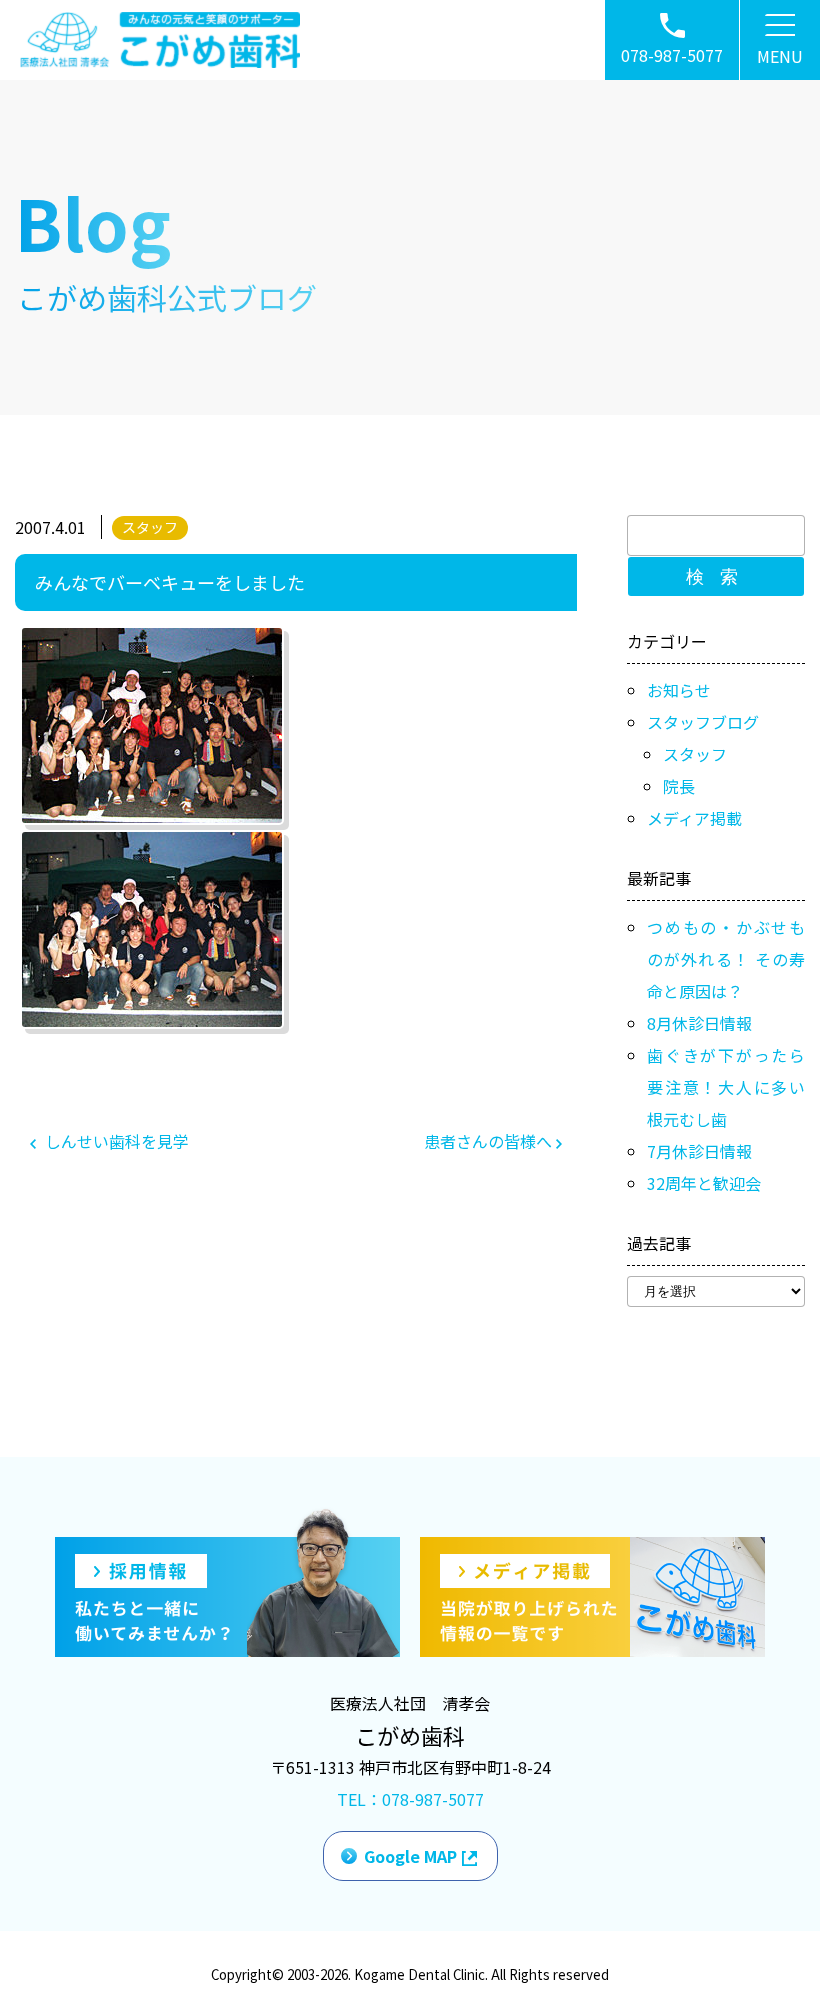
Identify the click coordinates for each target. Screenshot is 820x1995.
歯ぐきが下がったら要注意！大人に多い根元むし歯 (726, 1087)
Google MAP (410, 1856)
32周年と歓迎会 (704, 1183)
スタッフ (150, 527)
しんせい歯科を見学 (115, 1141)
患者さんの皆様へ (490, 1141)
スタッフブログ (703, 722)
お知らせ (679, 690)
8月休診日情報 (699, 1023)
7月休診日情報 (699, 1151)
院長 (679, 786)
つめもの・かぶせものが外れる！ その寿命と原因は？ (726, 959)
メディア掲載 (694, 818)
